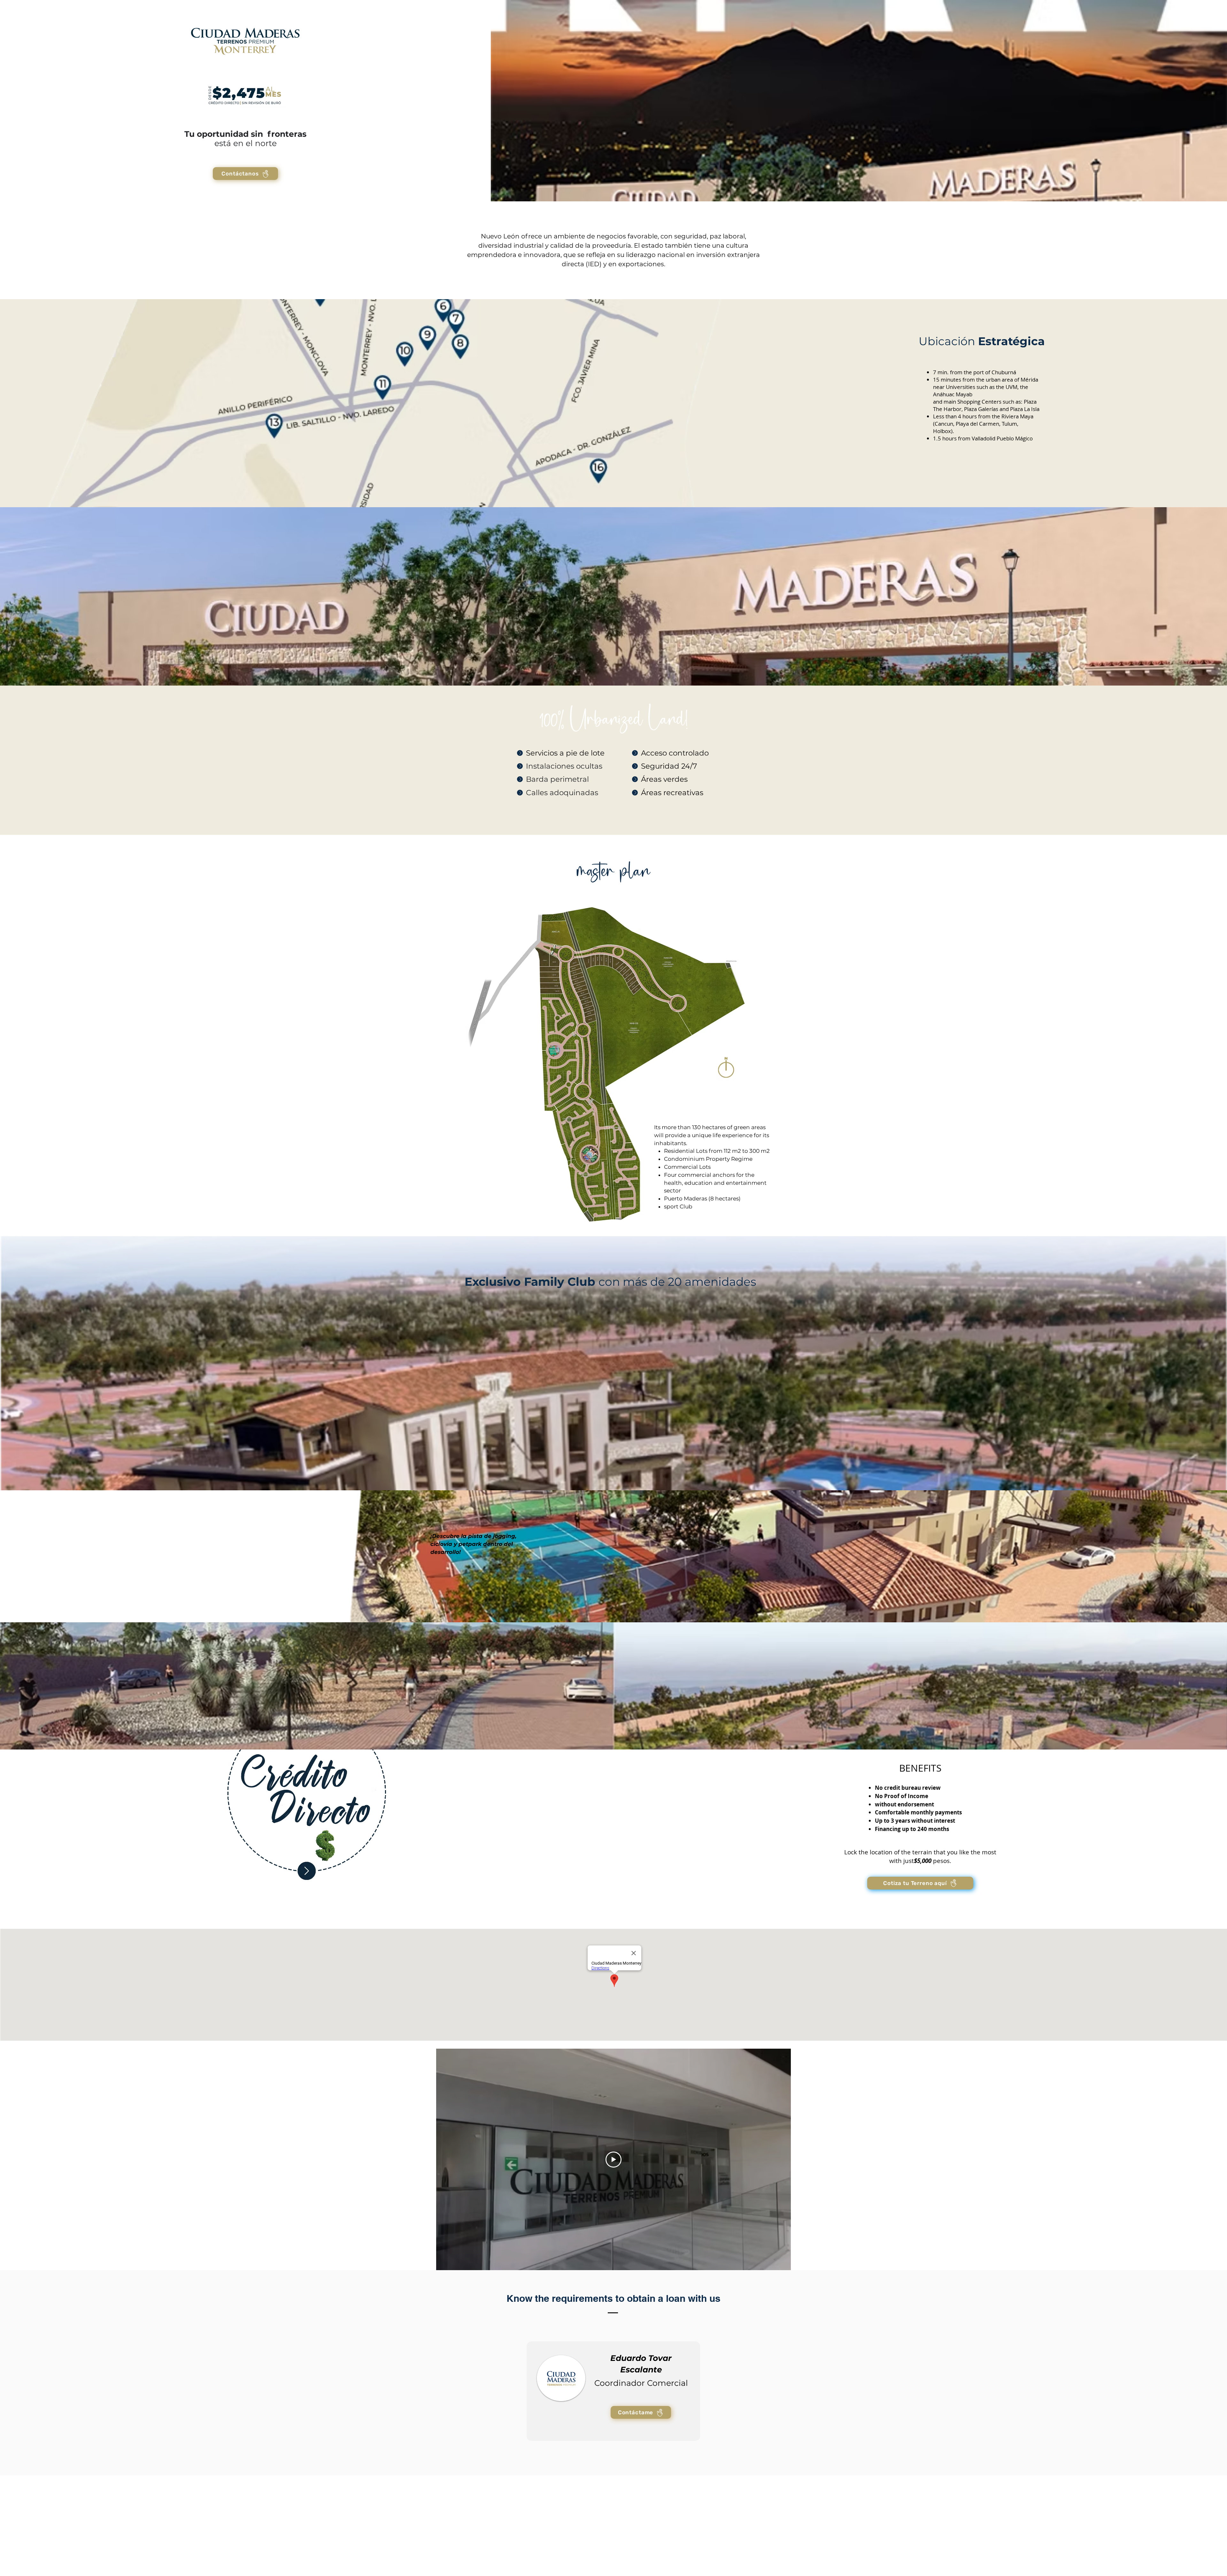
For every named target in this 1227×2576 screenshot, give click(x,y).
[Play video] (613, 2160)
